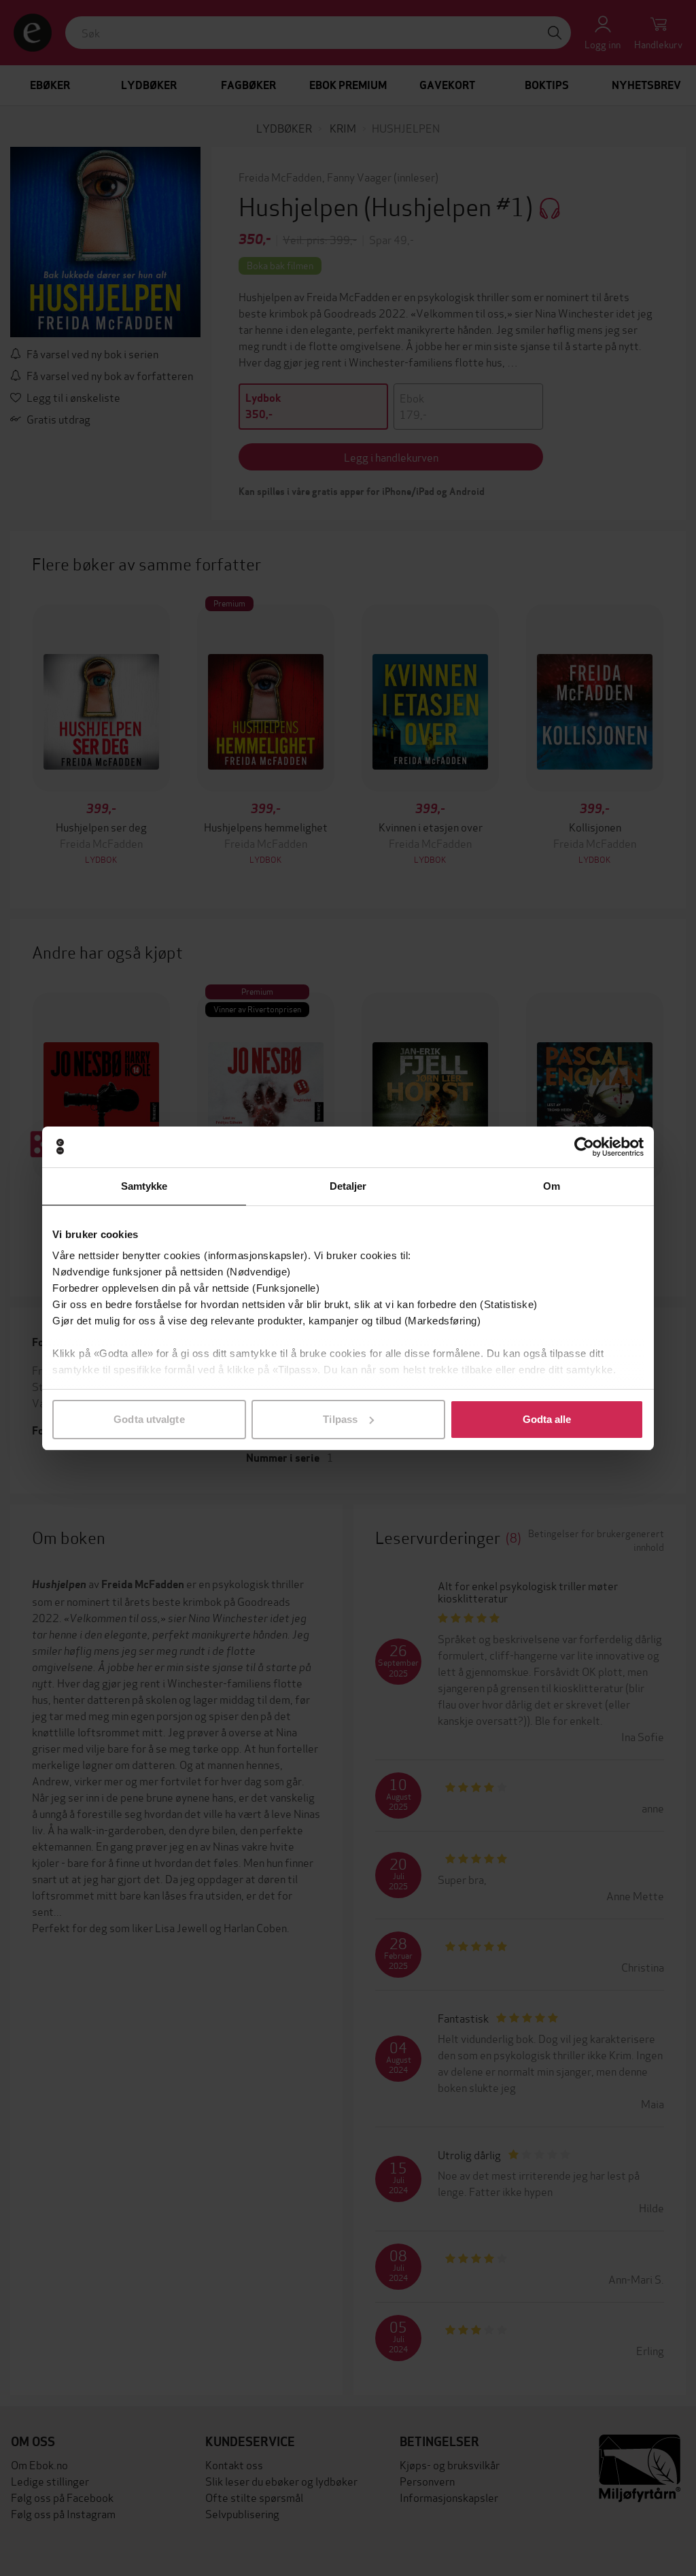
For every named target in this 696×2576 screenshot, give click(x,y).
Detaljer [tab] (348, 1186)
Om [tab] (552, 1186)
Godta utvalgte (149, 1419)
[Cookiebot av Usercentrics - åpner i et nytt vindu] (584, 1147)
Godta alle (547, 1419)
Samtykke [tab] (144, 1186)
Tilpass (340, 1419)
